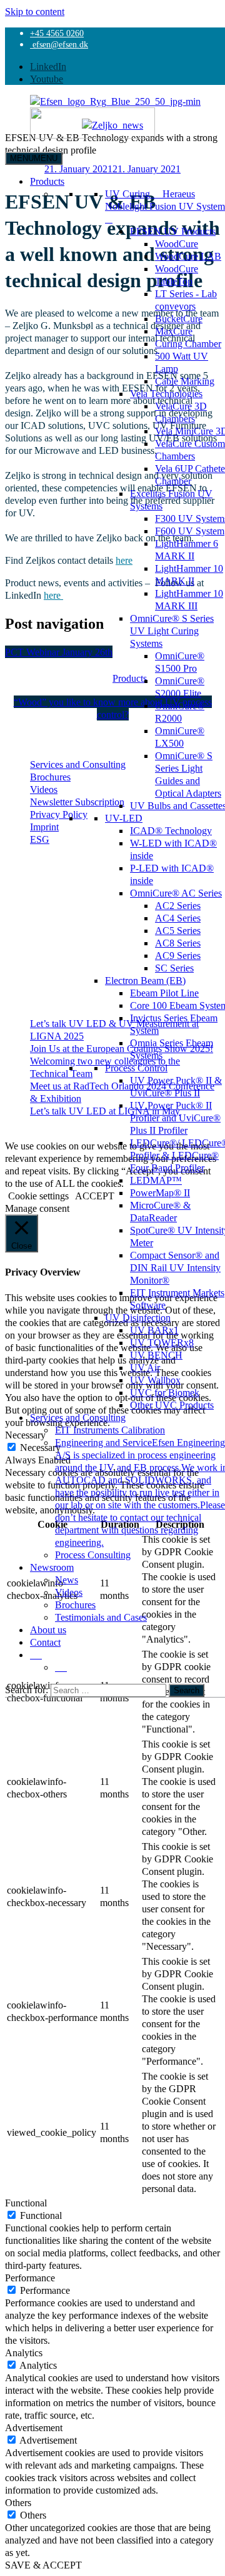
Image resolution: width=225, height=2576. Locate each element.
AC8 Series (178, 943)
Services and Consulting (78, 1417)
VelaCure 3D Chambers (181, 412)
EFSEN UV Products (173, 231)
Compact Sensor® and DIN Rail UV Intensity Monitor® (175, 1267)
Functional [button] (26, 2203)
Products (47, 181)
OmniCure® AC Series (176, 893)
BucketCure (179, 318)
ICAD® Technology (171, 830)
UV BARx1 (154, 1330)
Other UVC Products (172, 1405)
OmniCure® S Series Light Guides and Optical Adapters (188, 774)
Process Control (136, 1068)
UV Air (145, 1367)
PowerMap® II (160, 1192)
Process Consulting (93, 1555)
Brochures (75, 1605)
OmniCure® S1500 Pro (180, 662)
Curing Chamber (188, 343)
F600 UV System (190, 531)
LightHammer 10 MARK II (189, 574)
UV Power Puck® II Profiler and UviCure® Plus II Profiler (175, 1118)
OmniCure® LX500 (180, 737)
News (67, 1580)
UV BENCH (156, 1355)
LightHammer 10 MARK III (189, 599)
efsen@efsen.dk (59, 44)
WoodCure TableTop (177, 275)
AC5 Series (178, 930)
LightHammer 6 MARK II (187, 549)
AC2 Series (178, 905)
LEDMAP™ (156, 1180)
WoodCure (177, 243)
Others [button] (18, 2502)
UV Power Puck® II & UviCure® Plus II (176, 1086)
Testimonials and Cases (101, 1617)
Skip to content (35, 11)
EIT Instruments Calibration (110, 1430)
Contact (45, 1642)
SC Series (174, 968)
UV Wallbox (155, 1380)
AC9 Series (178, 955)
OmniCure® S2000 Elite (180, 687)
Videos (69, 1592)
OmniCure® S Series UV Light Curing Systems (172, 631)
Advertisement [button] (34, 2427)
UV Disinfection (138, 1317)
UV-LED (124, 818)
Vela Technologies (166, 393)
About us (48, 1630)
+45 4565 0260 (57, 33)
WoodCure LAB (188, 256)
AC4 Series (178, 918)
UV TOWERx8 (162, 1342)
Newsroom (52, 1567)
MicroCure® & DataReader (160, 1211)
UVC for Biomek (165, 1392)
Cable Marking (185, 381)
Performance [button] (30, 2278)
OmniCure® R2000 (180, 712)
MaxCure (174, 331)
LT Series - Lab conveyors (186, 300)
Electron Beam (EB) (145, 980)
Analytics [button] (24, 2352)
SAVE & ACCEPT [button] (43, 2565)
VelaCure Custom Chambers (190, 450)
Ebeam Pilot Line (164, 993)
